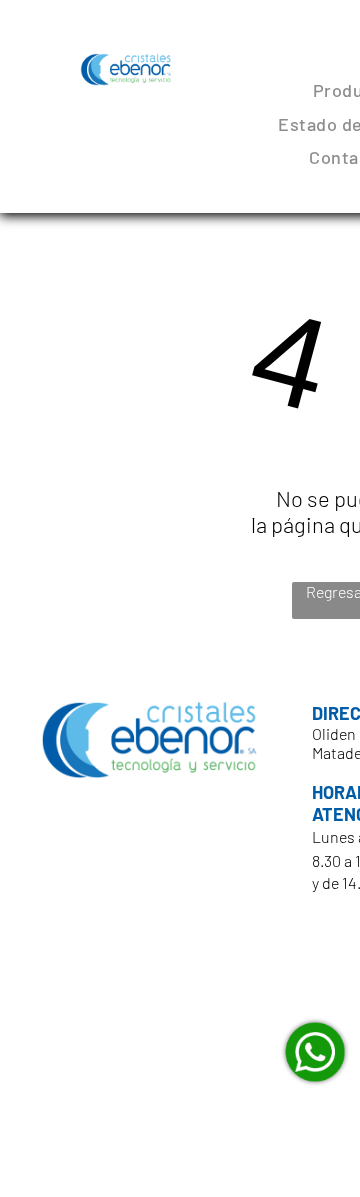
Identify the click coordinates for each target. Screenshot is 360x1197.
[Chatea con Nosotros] (315, 1052)
